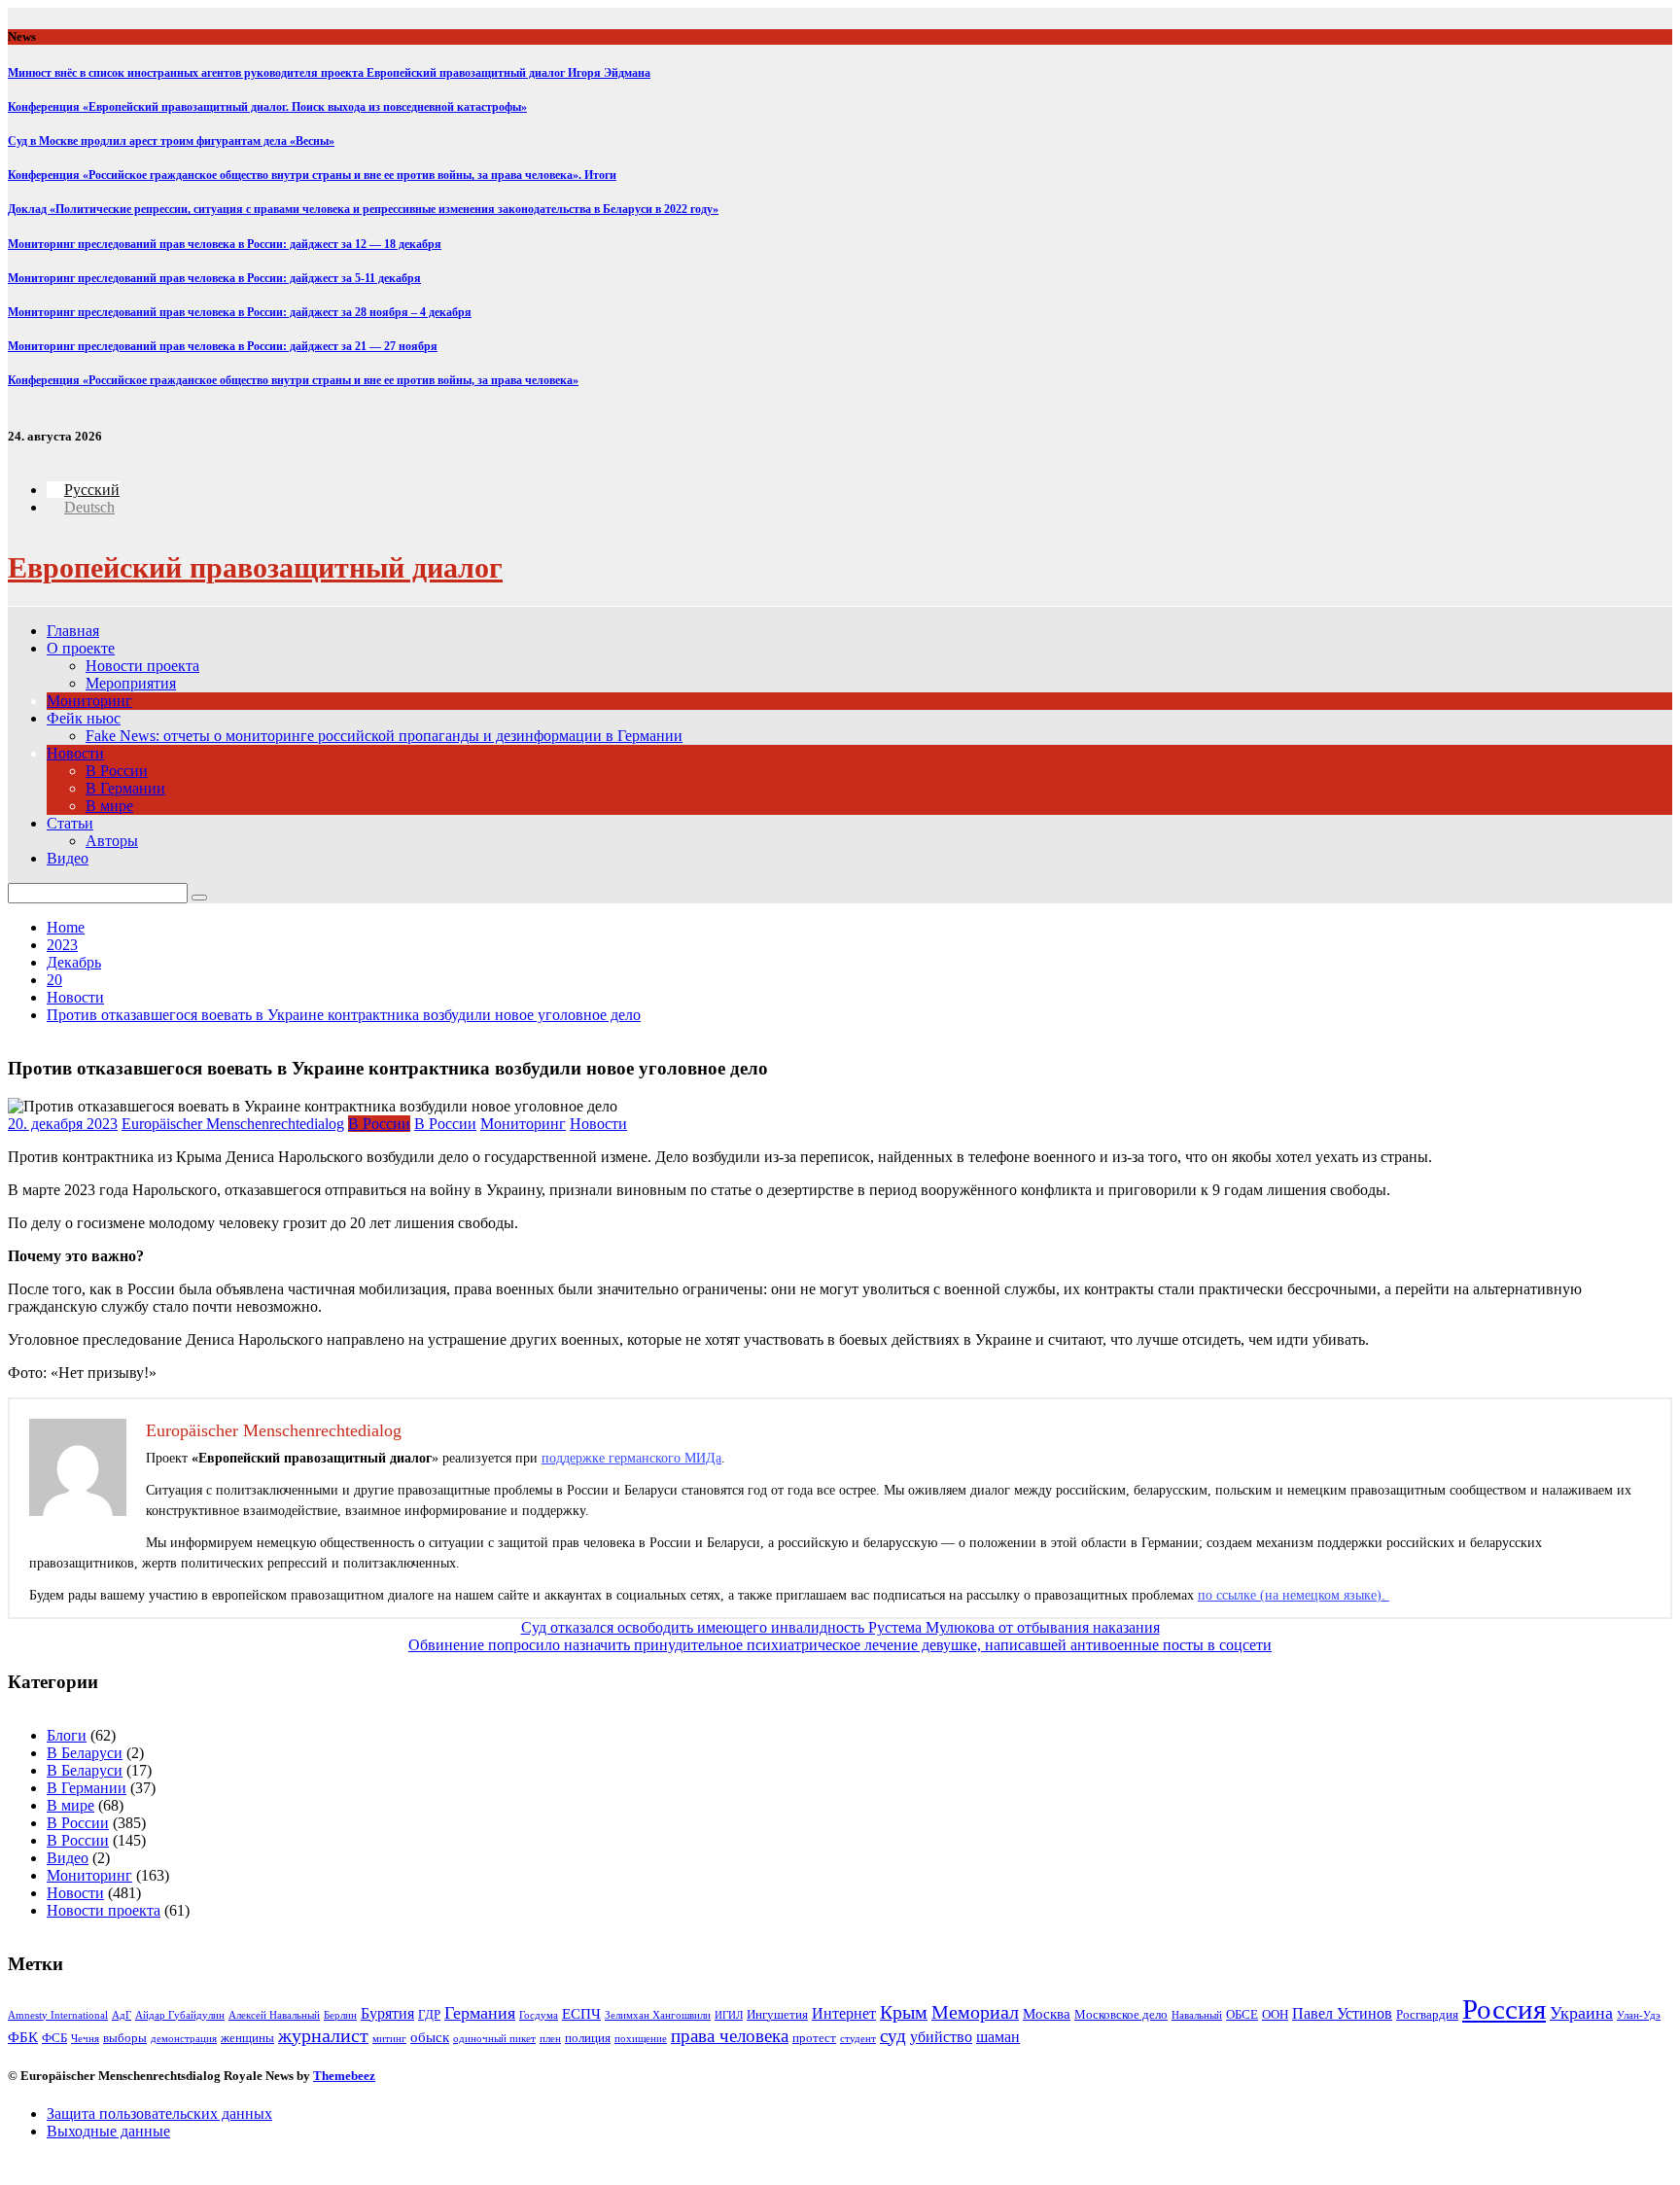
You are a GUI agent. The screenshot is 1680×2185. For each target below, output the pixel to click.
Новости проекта (142, 666)
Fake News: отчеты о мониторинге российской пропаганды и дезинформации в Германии (384, 736)
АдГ (122, 2015)
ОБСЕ (1242, 2014)
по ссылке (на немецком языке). (1294, 1595)
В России (117, 771)
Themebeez (344, 2076)
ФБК (23, 2037)
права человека (730, 2036)
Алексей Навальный (274, 2015)
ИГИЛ (729, 2015)
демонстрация (184, 2039)
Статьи (70, 823)
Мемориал (975, 2012)
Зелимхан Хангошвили (658, 2015)
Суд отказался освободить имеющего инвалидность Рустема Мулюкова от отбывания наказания (840, 1627)
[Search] (199, 898)
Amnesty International (58, 2015)
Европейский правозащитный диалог (255, 567)
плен (550, 2039)
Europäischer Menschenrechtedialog (233, 1124)
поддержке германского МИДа (631, 1458)
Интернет (844, 2013)
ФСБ (54, 2038)
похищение (641, 2039)
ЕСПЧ (581, 2014)
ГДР (429, 2014)
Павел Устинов (1342, 2013)
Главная (73, 631)
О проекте (81, 648)
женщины (247, 2038)
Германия (480, 2013)
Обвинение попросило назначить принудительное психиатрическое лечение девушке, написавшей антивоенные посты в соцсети (840, 1645)
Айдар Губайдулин (180, 2015)
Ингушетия (777, 2014)
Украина (1581, 2013)
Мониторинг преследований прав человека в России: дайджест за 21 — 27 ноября (223, 346)
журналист (323, 2036)
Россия (1504, 2009)
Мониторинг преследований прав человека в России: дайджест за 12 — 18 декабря (225, 244)
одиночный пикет (494, 2039)
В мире (109, 806)
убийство (941, 2037)
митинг (389, 2039)
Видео (68, 858)
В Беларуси (85, 1753)
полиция (588, 2038)
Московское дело (1121, 2014)
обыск (430, 2037)
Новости (75, 753)
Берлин (340, 2015)
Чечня (85, 2039)
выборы (125, 2038)
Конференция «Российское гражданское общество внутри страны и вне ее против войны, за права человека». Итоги (312, 175)
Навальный (1197, 2015)
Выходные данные (108, 2131)
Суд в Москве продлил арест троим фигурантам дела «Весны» (171, 141)
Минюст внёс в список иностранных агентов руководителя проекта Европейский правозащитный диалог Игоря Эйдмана (329, 73)
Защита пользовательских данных (159, 2114)
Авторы (112, 841)
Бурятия (387, 2013)
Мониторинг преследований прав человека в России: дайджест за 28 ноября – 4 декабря (240, 312)
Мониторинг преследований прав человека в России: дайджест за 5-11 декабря (214, 278)
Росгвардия (1427, 2014)
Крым (904, 2012)
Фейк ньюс (84, 718)
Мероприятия (131, 683)
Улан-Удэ (1639, 2015)
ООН (1275, 2014)
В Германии (125, 788)
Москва (1047, 2014)
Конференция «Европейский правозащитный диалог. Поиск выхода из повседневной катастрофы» (267, 107)
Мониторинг (89, 701)
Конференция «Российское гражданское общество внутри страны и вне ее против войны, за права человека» (293, 380)
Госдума (539, 2015)
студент (858, 2039)
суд (893, 2036)
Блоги (67, 1735)
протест (814, 2038)
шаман (998, 2037)
